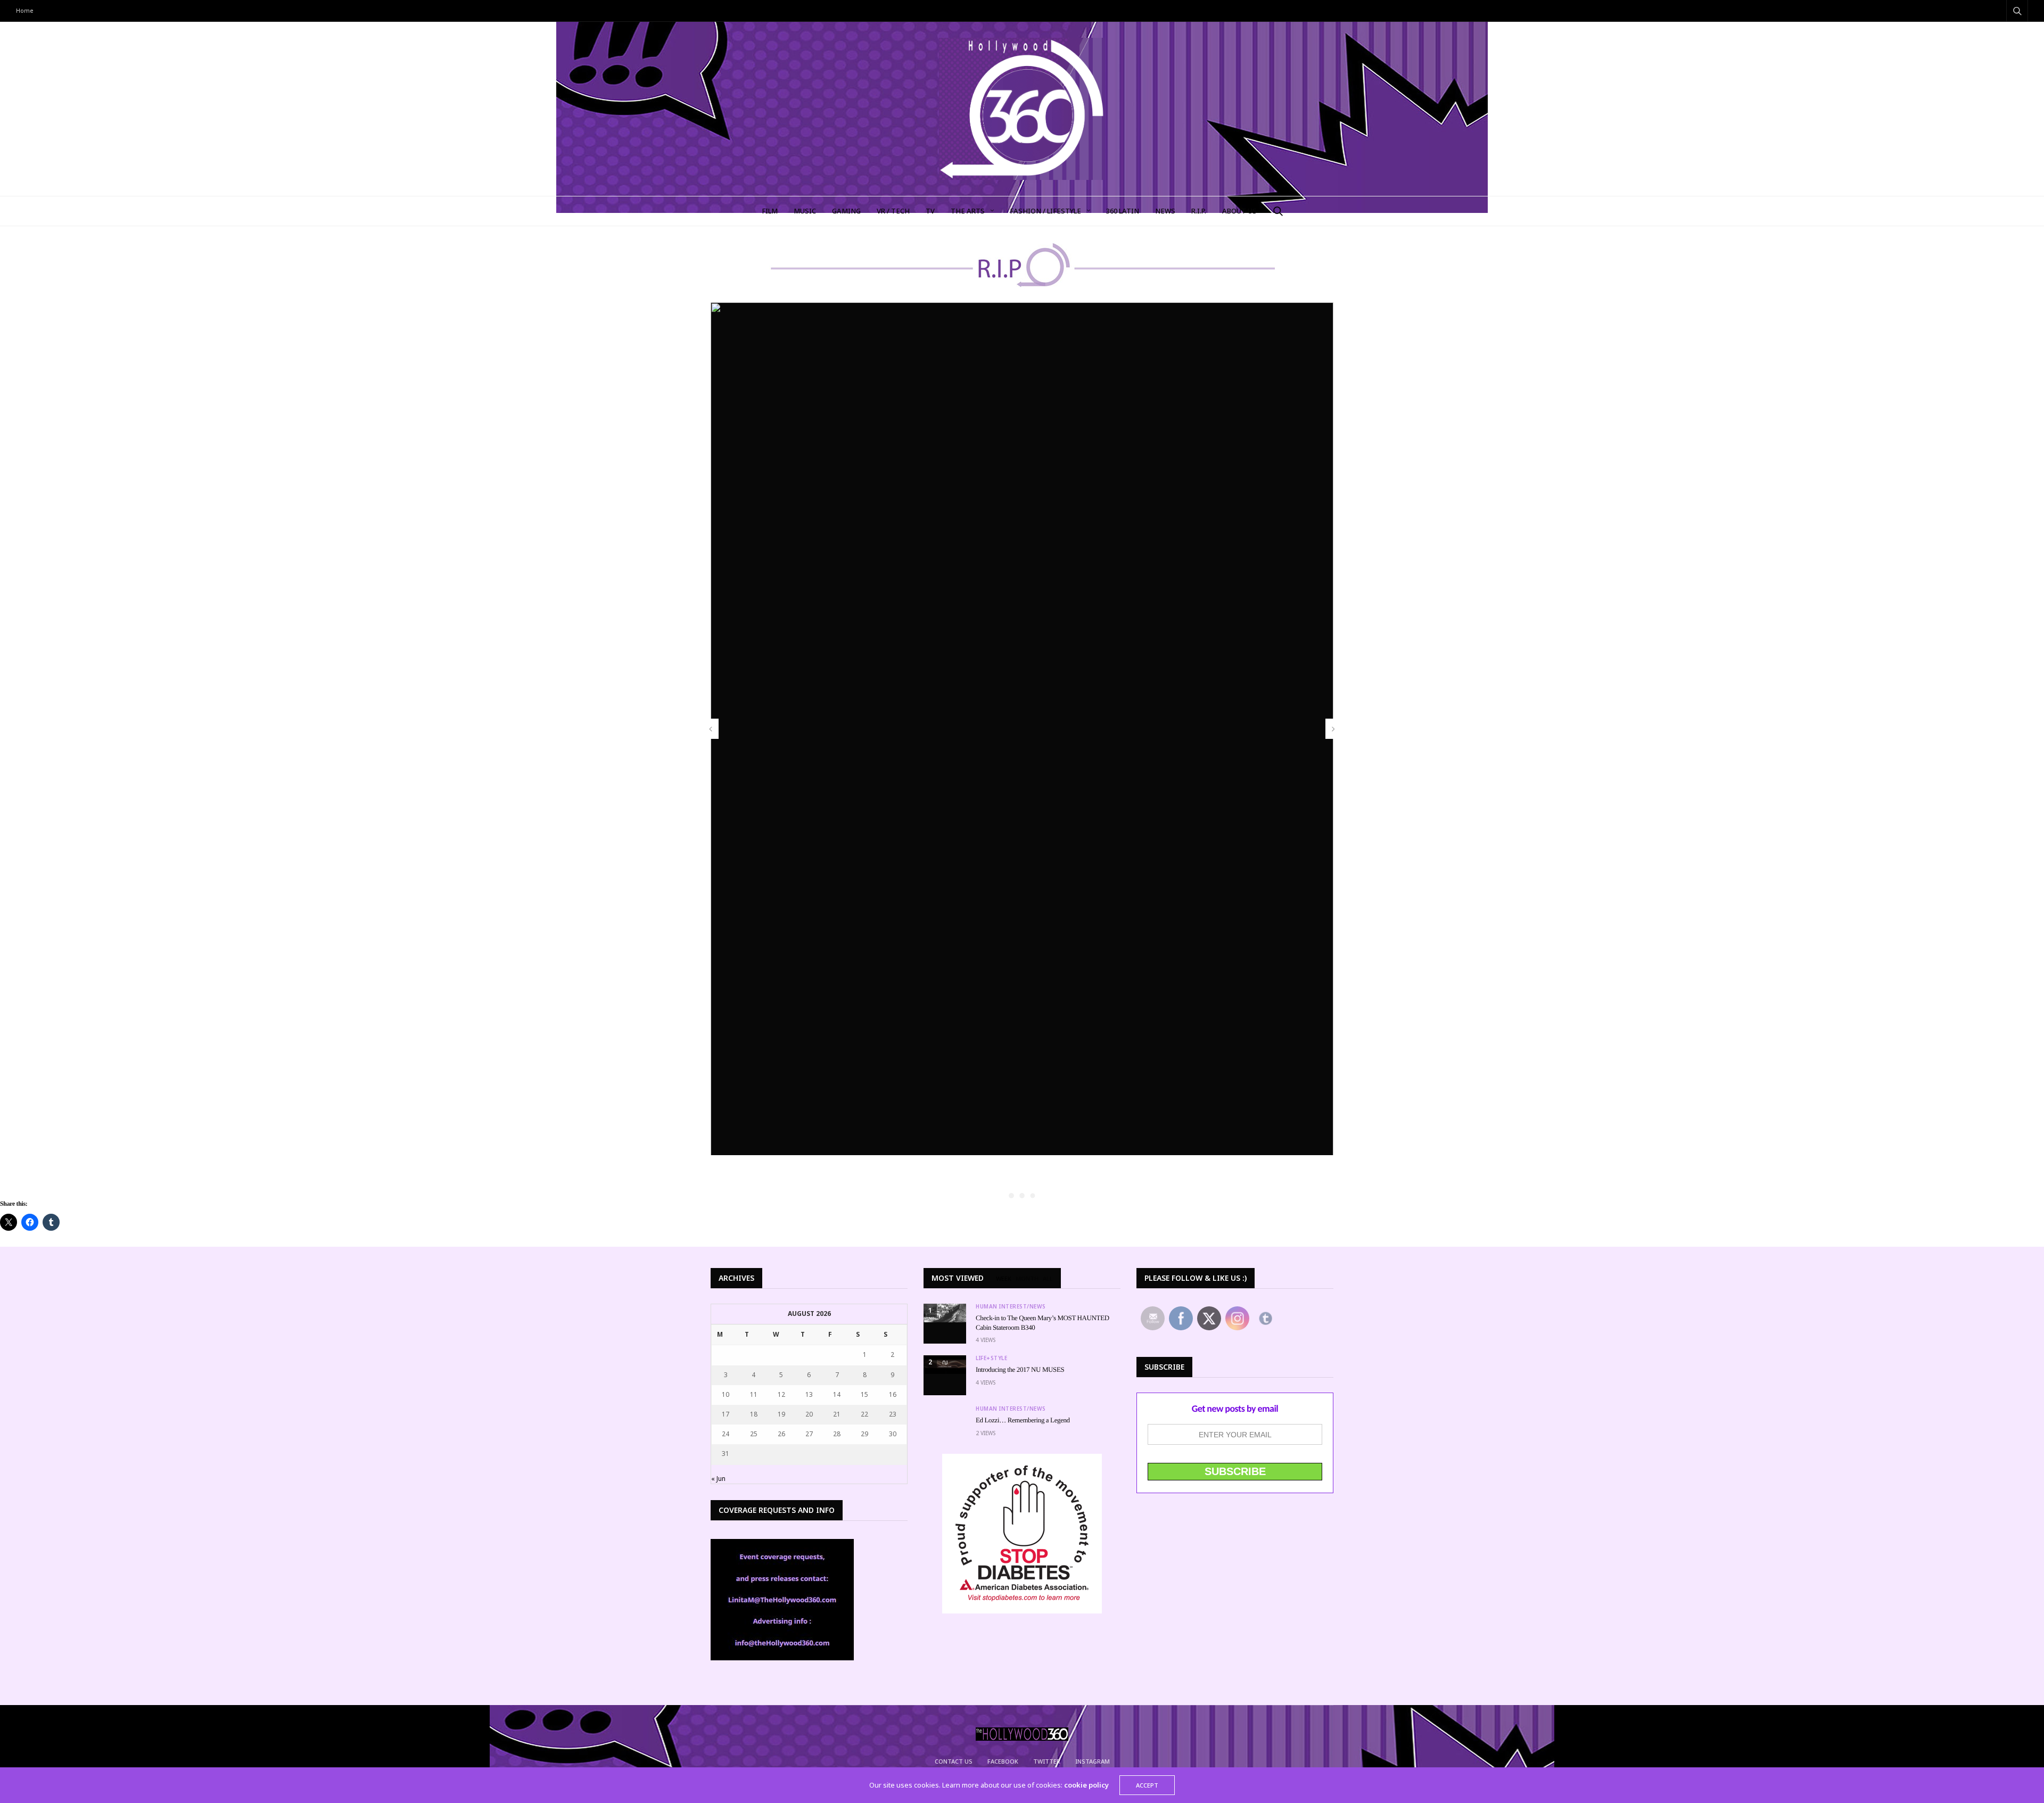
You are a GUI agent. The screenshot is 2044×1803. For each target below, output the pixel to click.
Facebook (1003, 1761)
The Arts (968, 211)
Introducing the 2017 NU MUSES (1020, 1369)
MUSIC (805, 211)
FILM (770, 211)
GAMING (846, 211)
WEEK (1004, 1279)
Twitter (1047, 1761)
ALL (1048, 1279)
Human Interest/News (1011, 1306)
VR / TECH (893, 211)
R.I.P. (1199, 211)
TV (930, 211)
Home (25, 10)
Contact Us (954, 1761)
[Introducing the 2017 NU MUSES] (945, 1365)
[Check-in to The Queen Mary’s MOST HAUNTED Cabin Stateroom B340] (945, 1313)
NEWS (1165, 211)
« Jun (718, 1479)
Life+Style (991, 1358)
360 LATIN (1123, 211)
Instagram (1093, 1761)
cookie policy (1086, 1785)
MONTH (1027, 1279)
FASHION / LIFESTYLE (1045, 211)
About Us (1239, 211)
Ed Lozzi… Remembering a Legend (1023, 1420)
